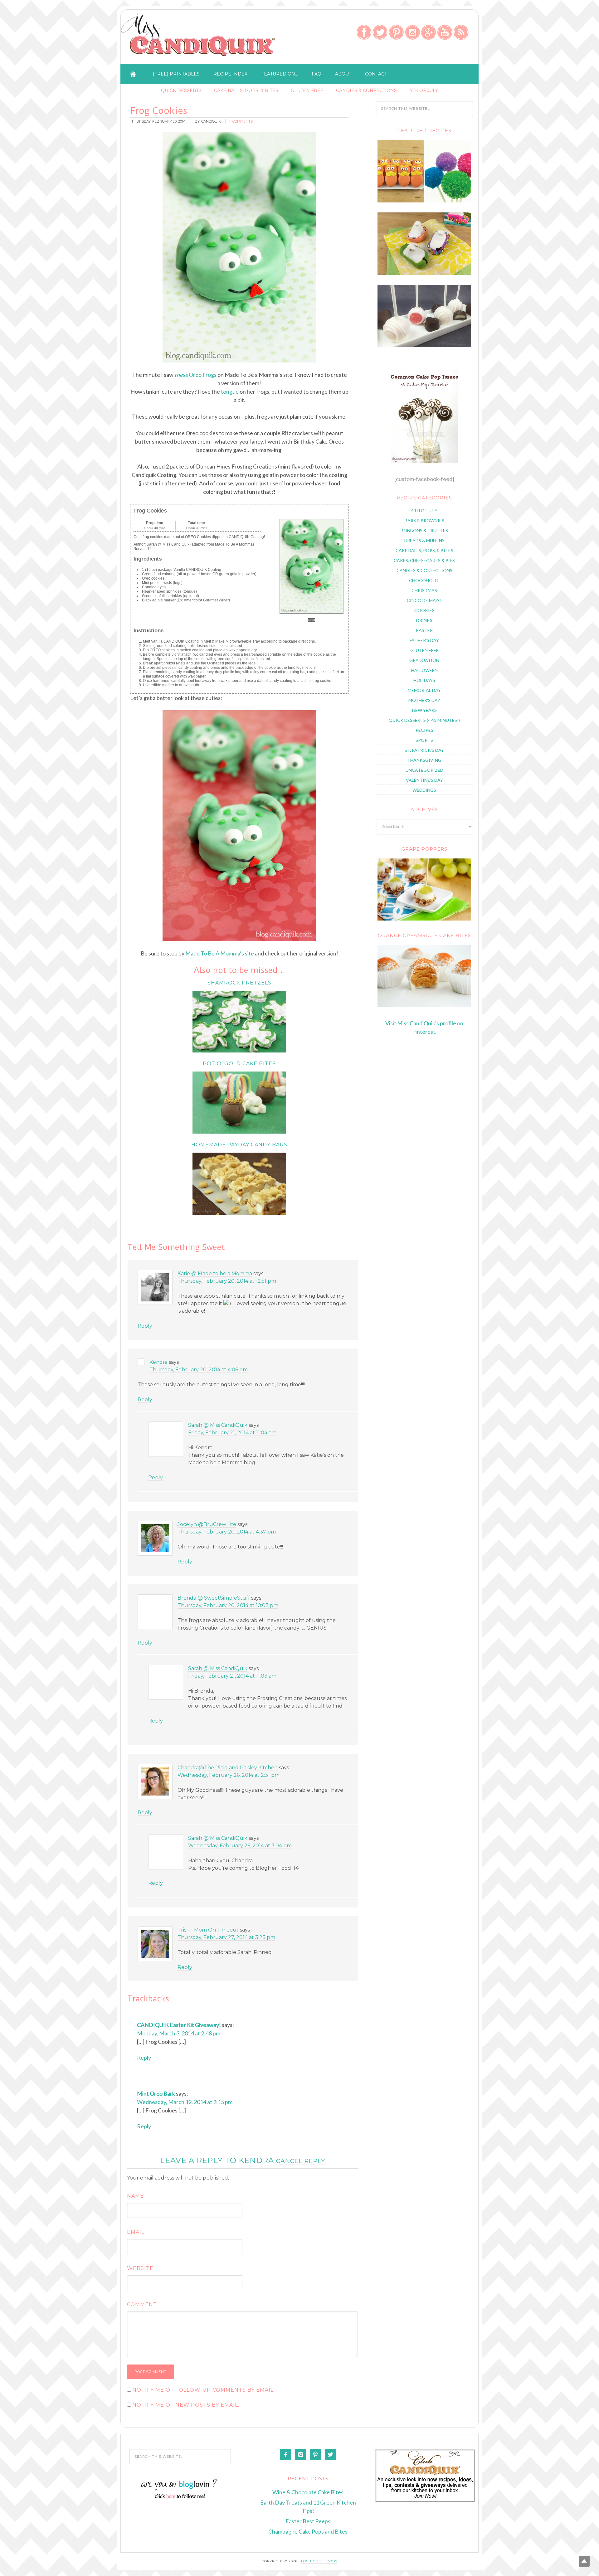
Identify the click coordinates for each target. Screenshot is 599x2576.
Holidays (424, 680)
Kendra (158, 1362)
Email (136, 2232)
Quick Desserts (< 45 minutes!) (424, 720)
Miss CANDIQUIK (199, 38)
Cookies (424, 610)
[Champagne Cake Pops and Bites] (424, 345)
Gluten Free (307, 90)
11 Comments (241, 121)
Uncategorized (424, 770)
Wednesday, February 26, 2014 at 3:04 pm (240, 1846)
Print (312, 620)
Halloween (424, 670)
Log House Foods (319, 2561)
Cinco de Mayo (424, 600)
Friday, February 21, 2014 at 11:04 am (232, 1433)
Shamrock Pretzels (239, 983)
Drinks (424, 620)
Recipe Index (230, 74)
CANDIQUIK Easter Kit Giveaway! (179, 2025)
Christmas (424, 590)
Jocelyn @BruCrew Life (207, 1524)
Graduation (424, 660)
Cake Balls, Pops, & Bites (246, 90)
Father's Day (424, 640)
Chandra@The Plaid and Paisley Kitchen (228, 1768)
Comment (142, 2304)
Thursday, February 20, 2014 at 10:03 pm (228, 1605)
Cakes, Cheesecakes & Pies (424, 560)
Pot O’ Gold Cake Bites (239, 1064)
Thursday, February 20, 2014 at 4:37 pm (227, 1532)
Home (133, 74)
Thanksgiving (424, 760)
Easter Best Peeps (308, 2521)
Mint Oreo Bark (156, 2093)
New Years (424, 710)
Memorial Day (424, 690)
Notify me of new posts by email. (186, 2405)
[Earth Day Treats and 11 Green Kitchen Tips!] (424, 201)
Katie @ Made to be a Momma (215, 1273)
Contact (376, 74)
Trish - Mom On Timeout (208, 1930)
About (343, 74)
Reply (145, 1326)
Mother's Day (424, 700)
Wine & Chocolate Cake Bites (308, 2492)
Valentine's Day (424, 780)
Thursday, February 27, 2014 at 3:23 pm (226, 1937)
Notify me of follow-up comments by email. (204, 2390)
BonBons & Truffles (424, 530)
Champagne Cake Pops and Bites (308, 2531)
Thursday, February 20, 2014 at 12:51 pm (227, 1281)
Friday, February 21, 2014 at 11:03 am (232, 1676)
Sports (424, 740)
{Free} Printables (176, 74)
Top (584, 2561)
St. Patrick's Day (424, 750)
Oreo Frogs (195, 375)
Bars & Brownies (424, 520)
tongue (230, 391)
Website (140, 2268)
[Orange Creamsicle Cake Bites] (424, 976)
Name (135, 2196)
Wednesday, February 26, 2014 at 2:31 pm (229, 1775)
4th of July (424, 90)
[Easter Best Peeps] (424, 273)
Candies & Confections (366, 90)
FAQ (317, 74)
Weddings (424, 790)
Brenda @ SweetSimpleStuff (214, 1598)
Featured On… (280, 74)
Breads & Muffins (424, 540)
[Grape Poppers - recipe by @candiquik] (424, 889)
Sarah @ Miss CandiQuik (218, 1425)
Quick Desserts (181, 90)
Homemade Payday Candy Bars (239, 1145)
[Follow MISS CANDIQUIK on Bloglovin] (180, 2498)
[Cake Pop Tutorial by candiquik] (424, 416)
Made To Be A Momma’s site (220, 953)
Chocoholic (424, 580)
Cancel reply (301, 2161)
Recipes (424, 730)
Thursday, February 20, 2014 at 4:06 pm (199, 1370)
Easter (424, 630)
